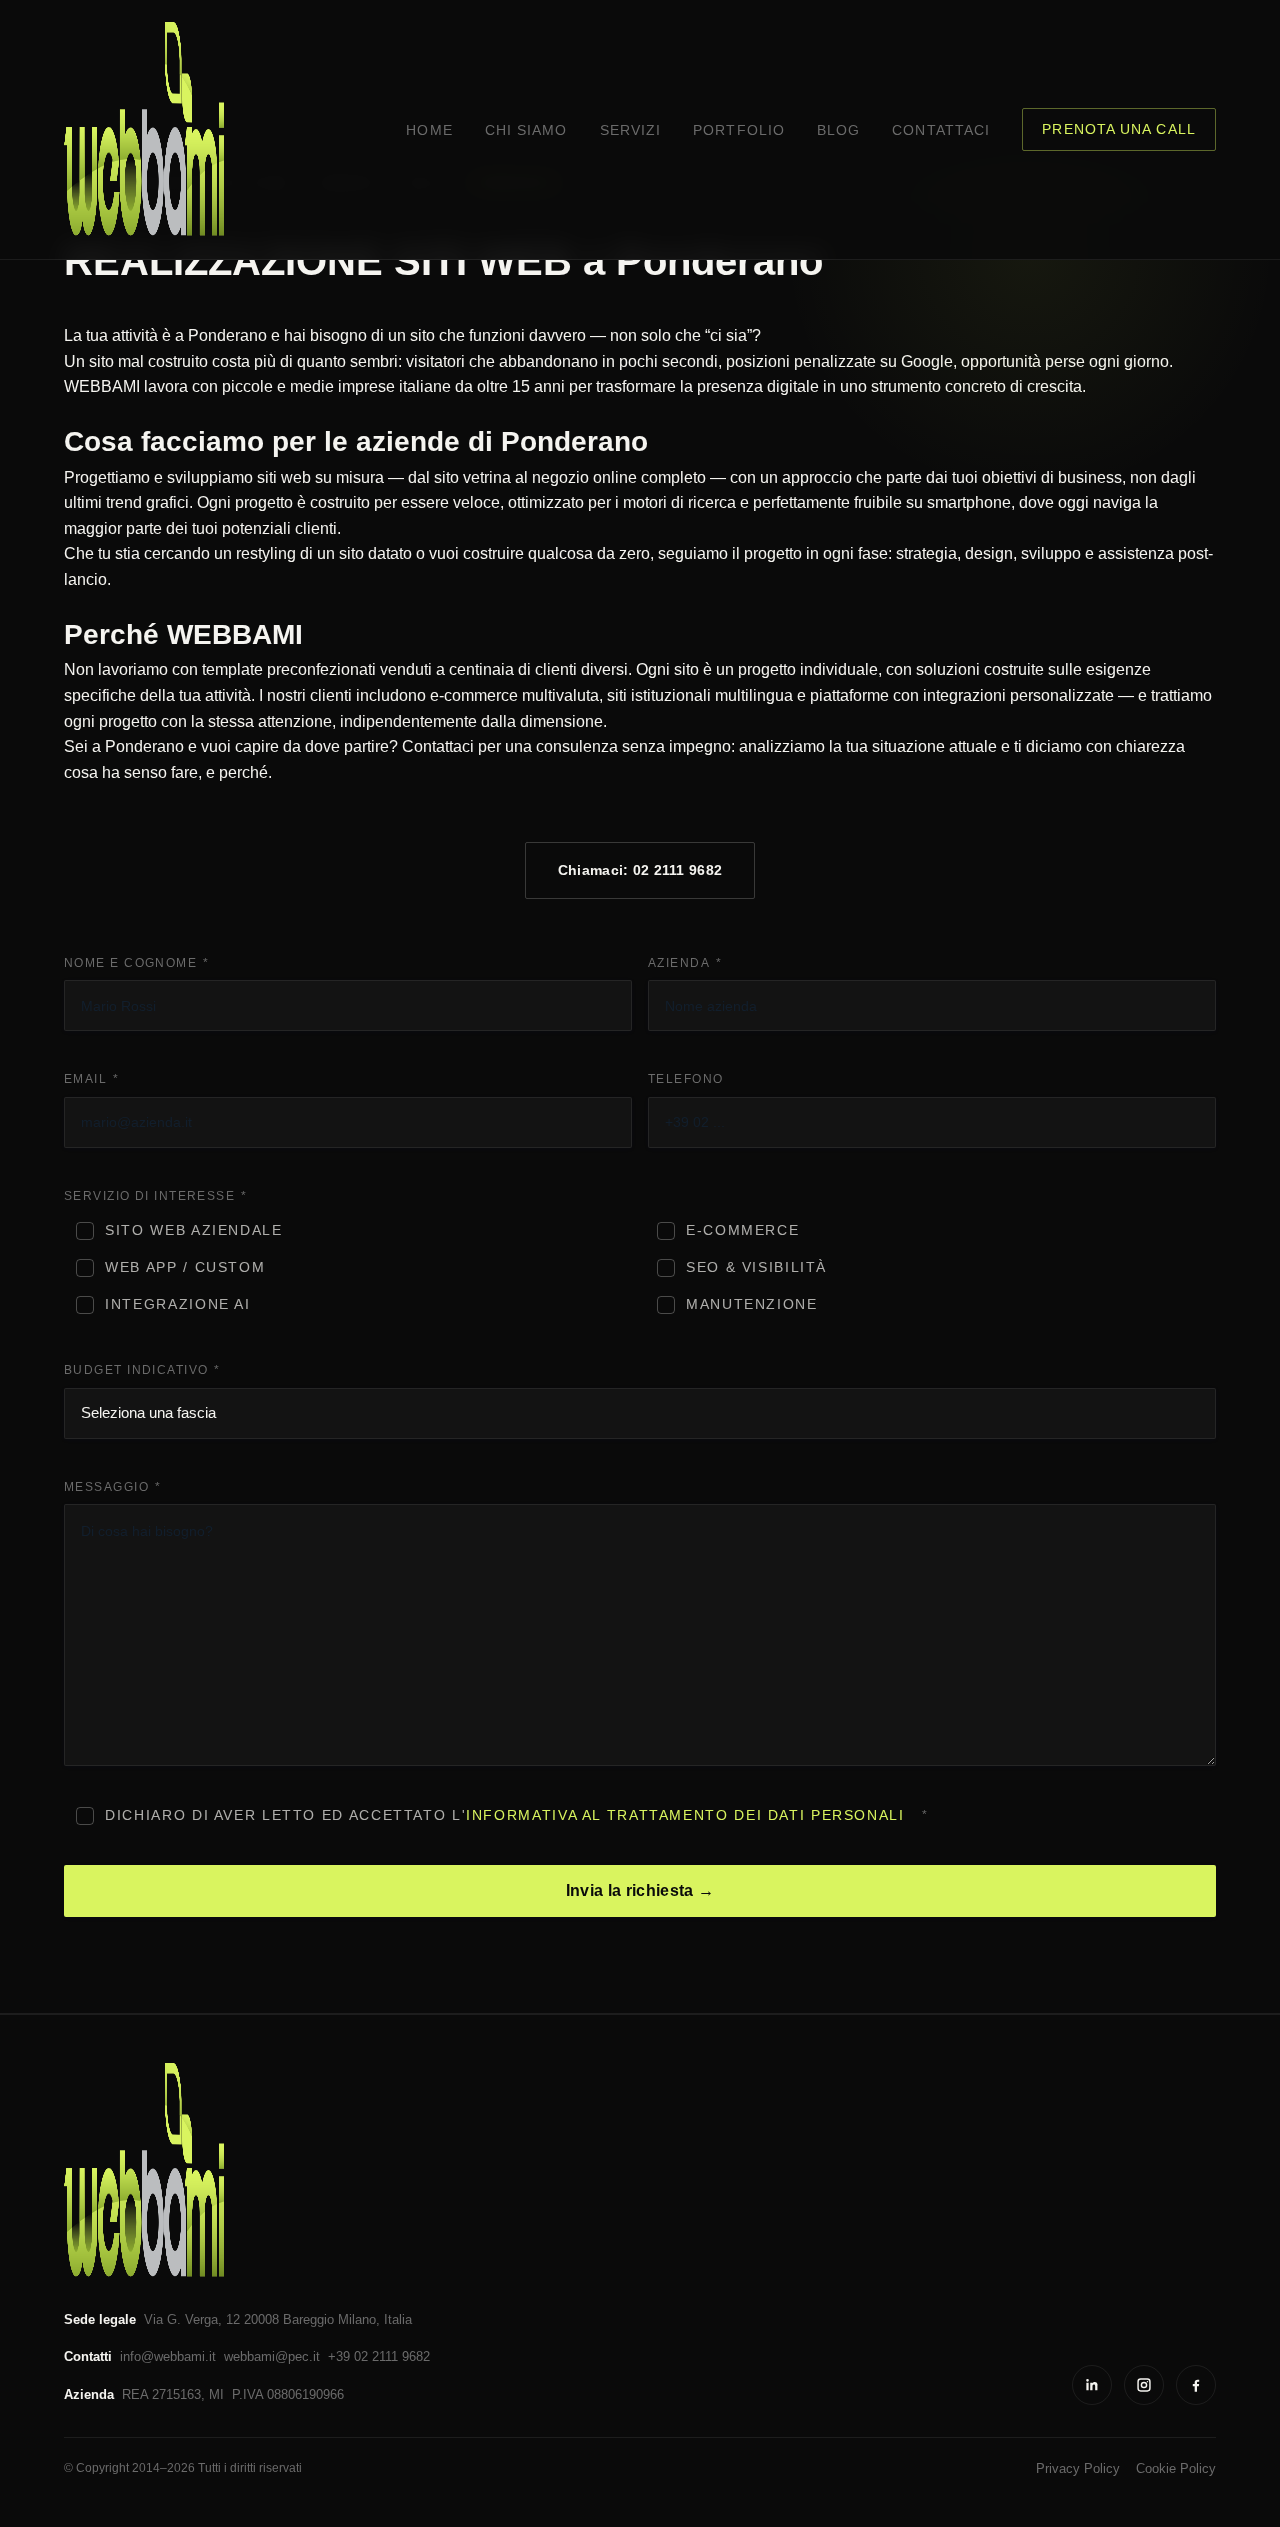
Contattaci (941, 130)
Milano (357, 2319)
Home (429, 130)
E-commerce (742, 1230)
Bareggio (308, 2319)
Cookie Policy (1176, 2468)
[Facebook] (1196, 2385)
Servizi (631, 130)
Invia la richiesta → (640, 1890)
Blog (838, 130)
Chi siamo (526, 130)
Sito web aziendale (193, 1230)
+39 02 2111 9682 (379, 2356)
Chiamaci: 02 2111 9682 (640, 870)
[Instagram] (1144, 2385)
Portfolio (739, 130)
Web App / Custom (185, 1267)
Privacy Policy (1078, 2468)
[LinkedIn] (1092, 2385)
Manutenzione (752, 1304)
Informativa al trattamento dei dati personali (685, 1815)
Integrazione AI (177, 1304)
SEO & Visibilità (756, 1267)
